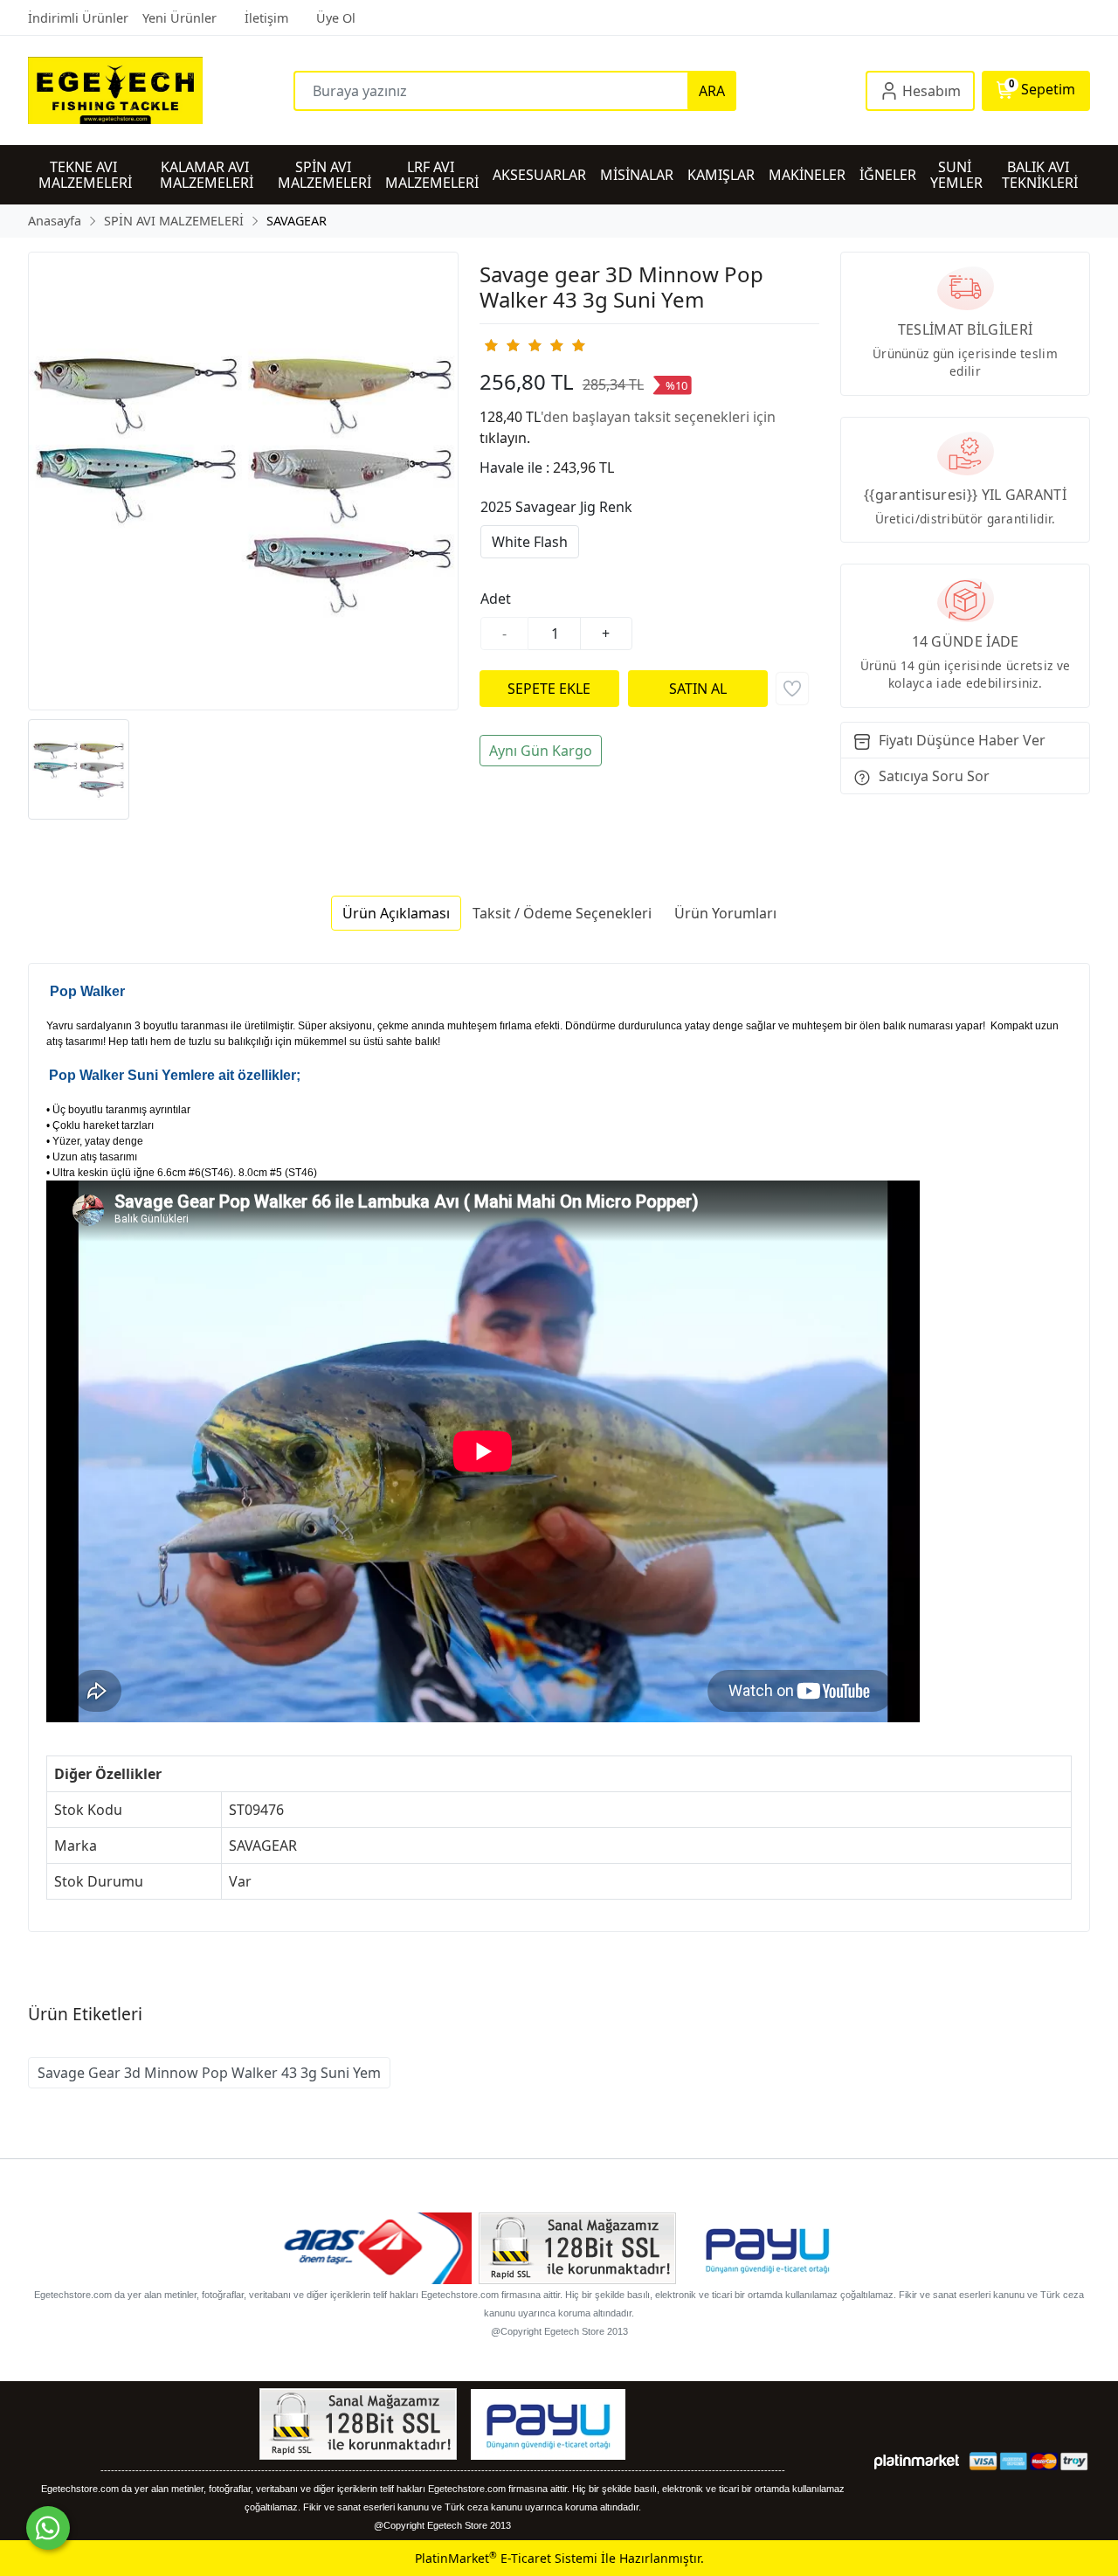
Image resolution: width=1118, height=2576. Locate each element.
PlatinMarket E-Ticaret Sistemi (506, 2558)
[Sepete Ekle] (549, 689)
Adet (496, 599)
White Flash (530, 542)
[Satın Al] (698, 689)
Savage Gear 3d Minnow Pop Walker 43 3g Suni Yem (209, 2073)
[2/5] (501, 345)
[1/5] (490, 345)
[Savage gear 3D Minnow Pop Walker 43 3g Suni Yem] (243, 481)
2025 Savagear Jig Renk (556, 507)
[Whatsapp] (48, 2528)
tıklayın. (505, 438)
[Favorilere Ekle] (792, 689)
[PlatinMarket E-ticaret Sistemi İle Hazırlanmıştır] (917, 2461)
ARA (712, 91)
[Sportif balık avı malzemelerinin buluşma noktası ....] (161, 90)
